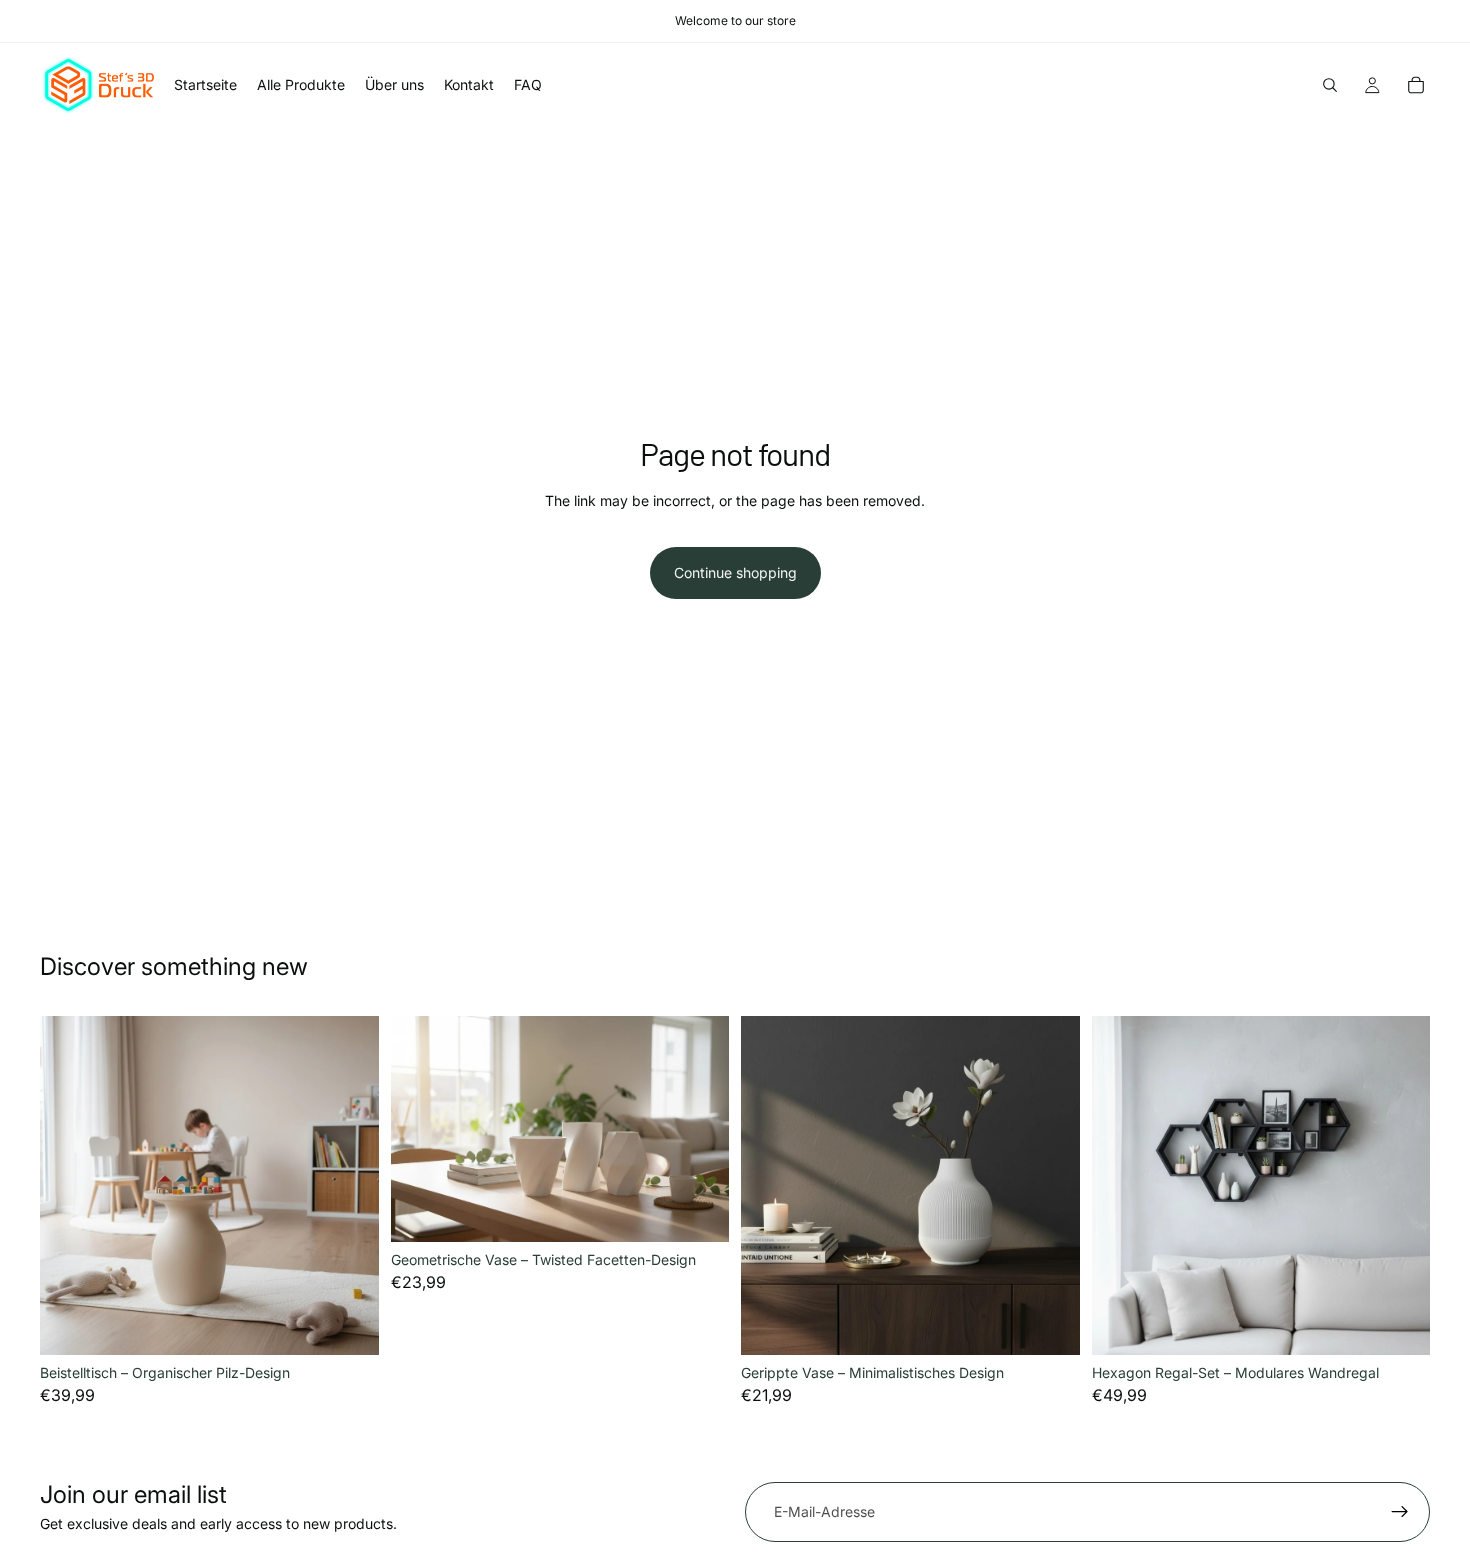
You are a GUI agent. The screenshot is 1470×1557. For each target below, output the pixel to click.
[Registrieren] (1400, 1512)
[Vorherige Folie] (70, 1186)
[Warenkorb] (1416, 85)
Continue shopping (735, 572)
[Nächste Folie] (349, 1186)
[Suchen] (1330, 85)
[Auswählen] (348, 1324)
